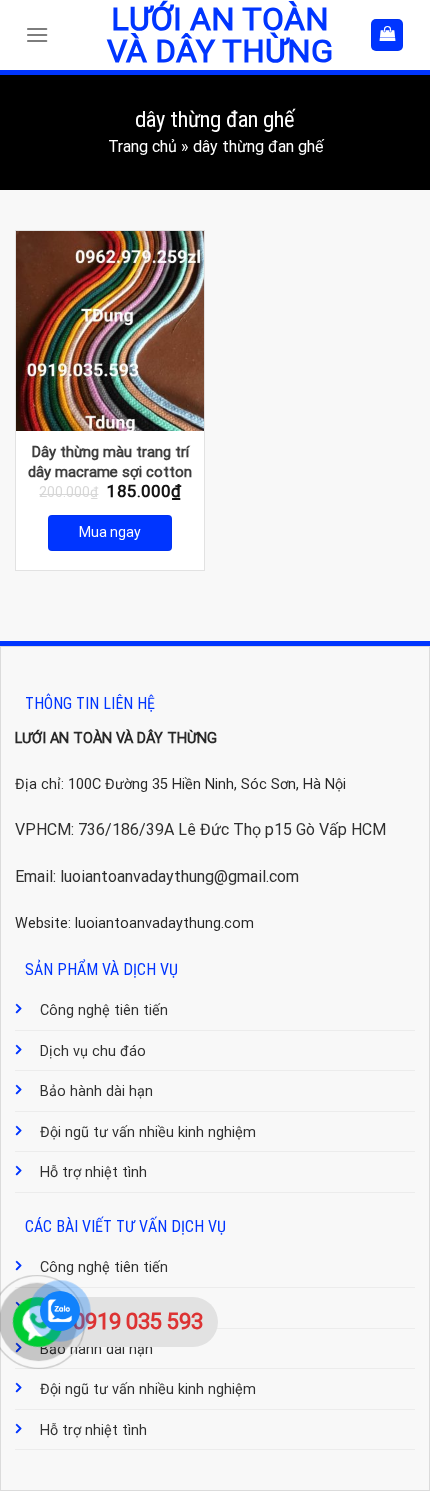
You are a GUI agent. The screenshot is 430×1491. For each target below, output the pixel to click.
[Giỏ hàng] (387, 35)
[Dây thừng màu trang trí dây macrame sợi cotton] (110, 331)
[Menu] (42, 34)
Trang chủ (142, 146)
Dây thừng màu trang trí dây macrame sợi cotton (110, 462)
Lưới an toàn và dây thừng (220, 35)
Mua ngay (110, 532)
